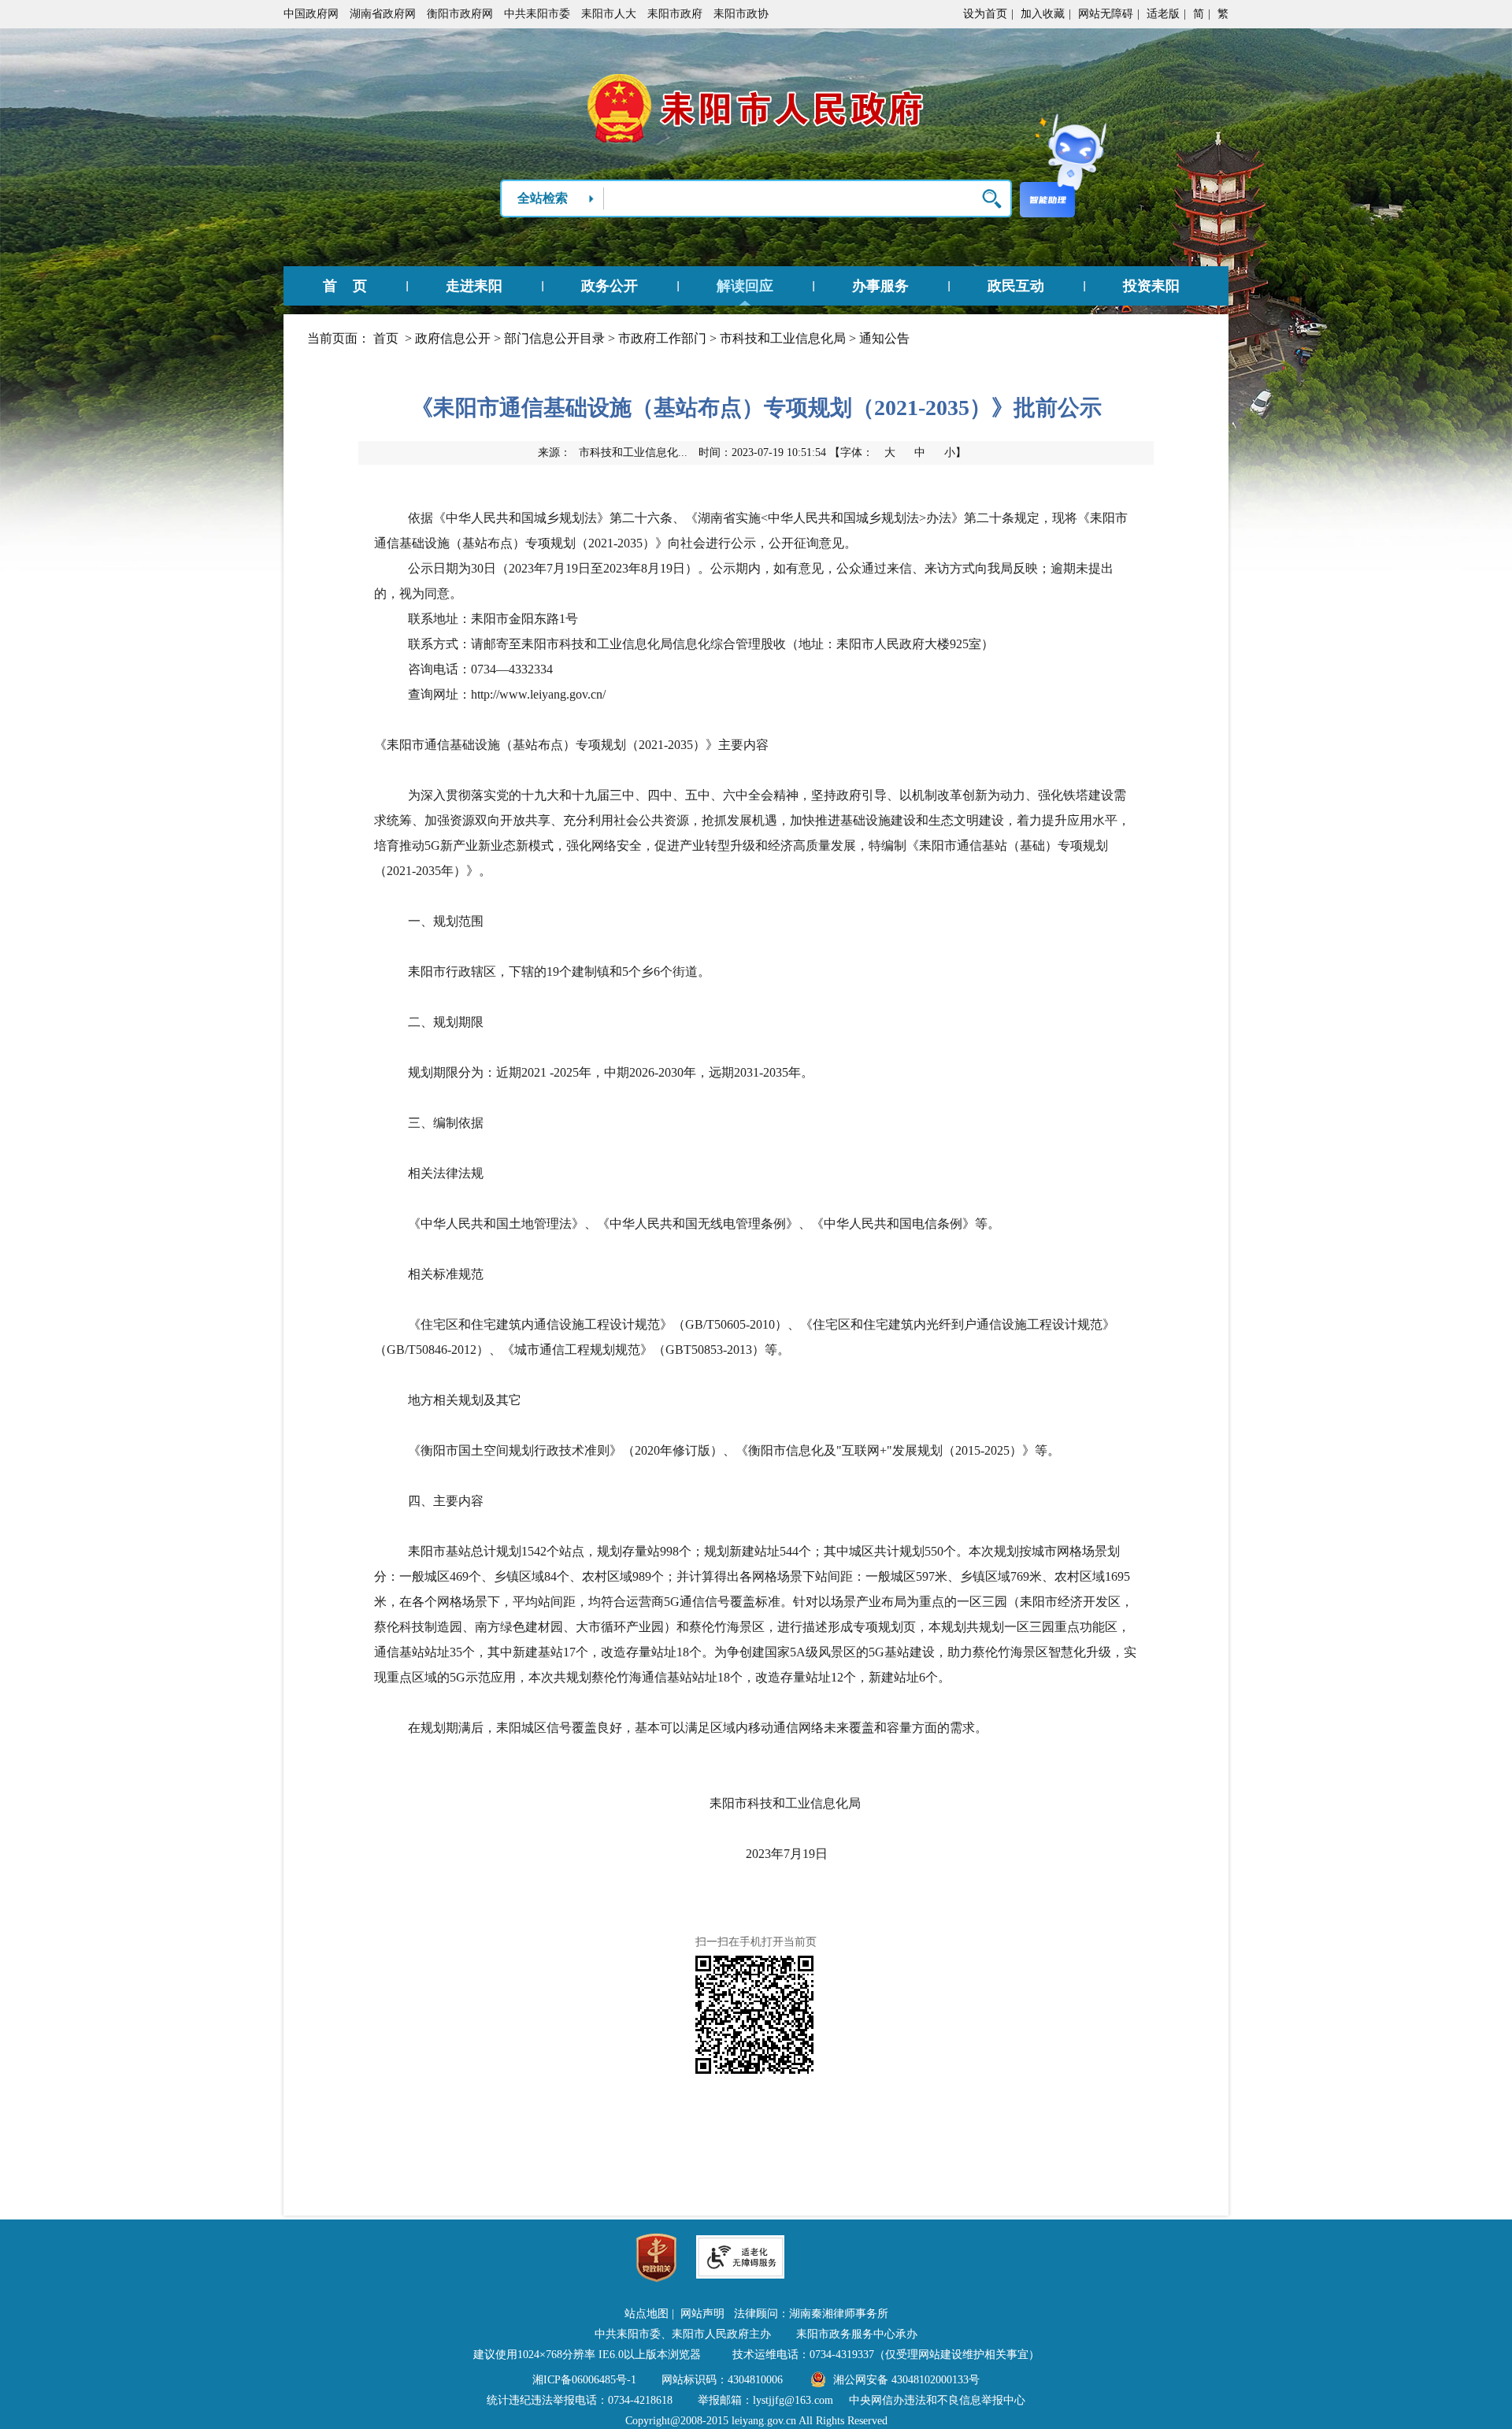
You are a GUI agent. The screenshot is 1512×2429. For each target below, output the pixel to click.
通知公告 (884, 338)
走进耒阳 (474, 286)
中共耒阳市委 (537, 14)
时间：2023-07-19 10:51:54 (762, 452)
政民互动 (1016, 286)
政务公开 (610, 286)
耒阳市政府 (675, 14)
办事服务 (880, 286)
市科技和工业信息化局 (783, 338)
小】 (955, 452)
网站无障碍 (1106, 14)
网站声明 (702, 2314)
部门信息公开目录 (554, 338)
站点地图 (647, 2314)
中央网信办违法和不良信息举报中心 (937, 2400)
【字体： (898, 452)
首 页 (345, 286)
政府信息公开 (453, 338)
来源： (613, 452)
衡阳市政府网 (460, 14)
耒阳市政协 (741, 14)
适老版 (1163, 14)
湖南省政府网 (383, 14)
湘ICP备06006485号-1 (584, 2380)
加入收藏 (1043, 14)
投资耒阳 (1151, 286)
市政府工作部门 (662, 338)
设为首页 (985, 14)
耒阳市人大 (609, 14)
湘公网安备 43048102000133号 (906, 2380)
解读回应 (745, 286)
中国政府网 (311, 14)
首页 (386, 338)
